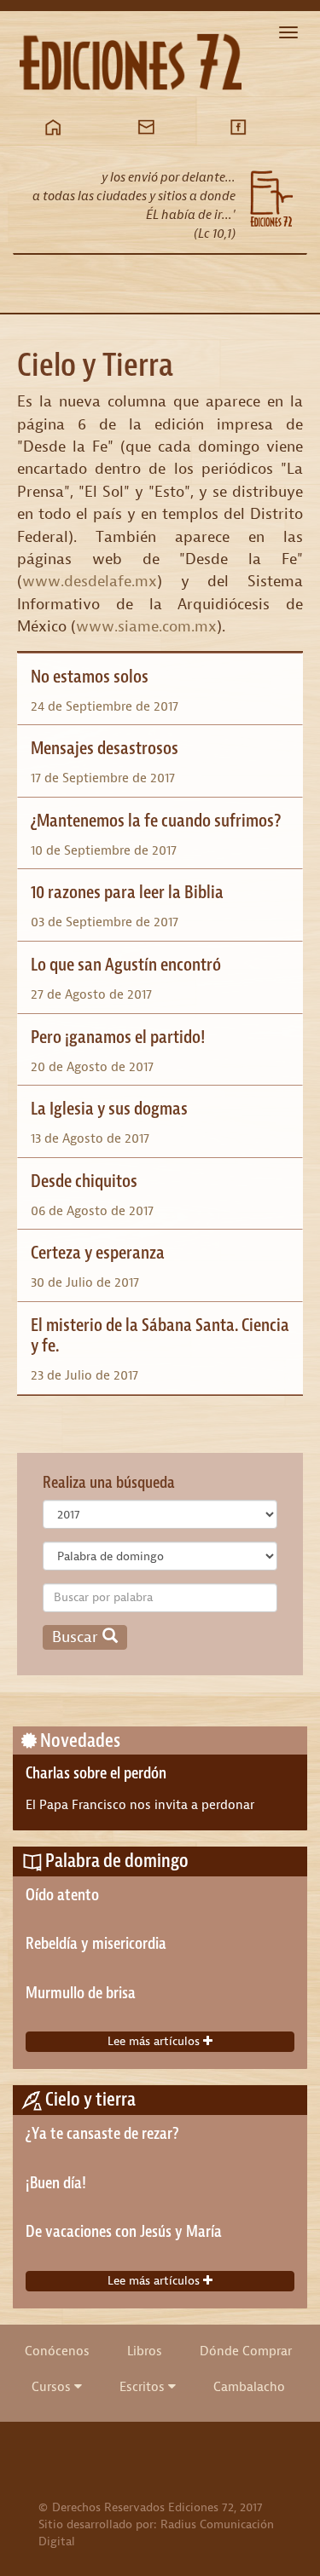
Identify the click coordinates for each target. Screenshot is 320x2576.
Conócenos (57, 2351)
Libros (145, 2351)
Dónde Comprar (246, 2351)
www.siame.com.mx (146, 626)
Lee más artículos (155, 2041)
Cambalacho (249, 2387)
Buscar (77, 1637)
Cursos (53, 2387)
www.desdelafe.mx (90, 581)
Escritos (144, 2387)
